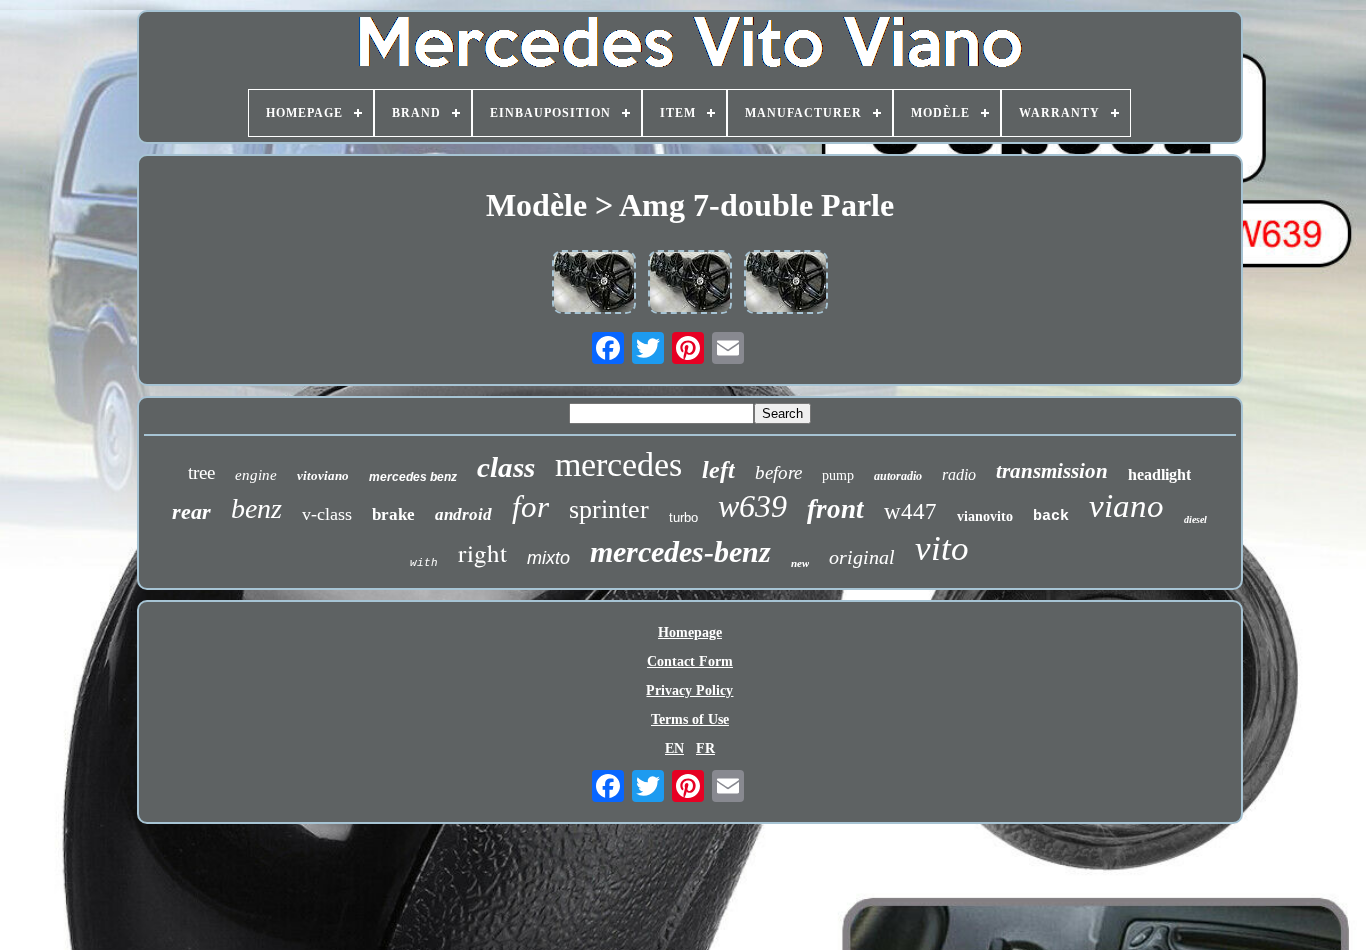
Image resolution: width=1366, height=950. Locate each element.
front (835, 509)
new (800, 563)
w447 (910, 511)
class (506, 467)
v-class (327, 514)
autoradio (898, 476)
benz (256, 508)
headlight (1159, 474)
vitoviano (323, 475)
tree (201, 472)
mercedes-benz (680, 551)
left (718, 470)
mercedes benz (413, 477)
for (530, 506)
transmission (1052, 471)
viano (1126, 506)
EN (674, 748)
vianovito (985, 516)
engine (256, 475)
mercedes (618, 464)
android (463, 514)
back (1051, 516)
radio (959, 474)
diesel (1195, 519)
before (778, 472)
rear (191, 511)
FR (705, 748)
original (862, 557)
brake (393, 514)
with (424, 563)
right (482, 552)
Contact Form (690, 661)
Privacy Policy (689, 690)
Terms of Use (690, 719)
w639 (752, 506)
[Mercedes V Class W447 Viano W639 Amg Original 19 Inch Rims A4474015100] (594, 284)
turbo (683, 517)
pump (838, 475)
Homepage (690, 632)
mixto (548, 558)
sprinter (609, 509)
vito (942, 548)
